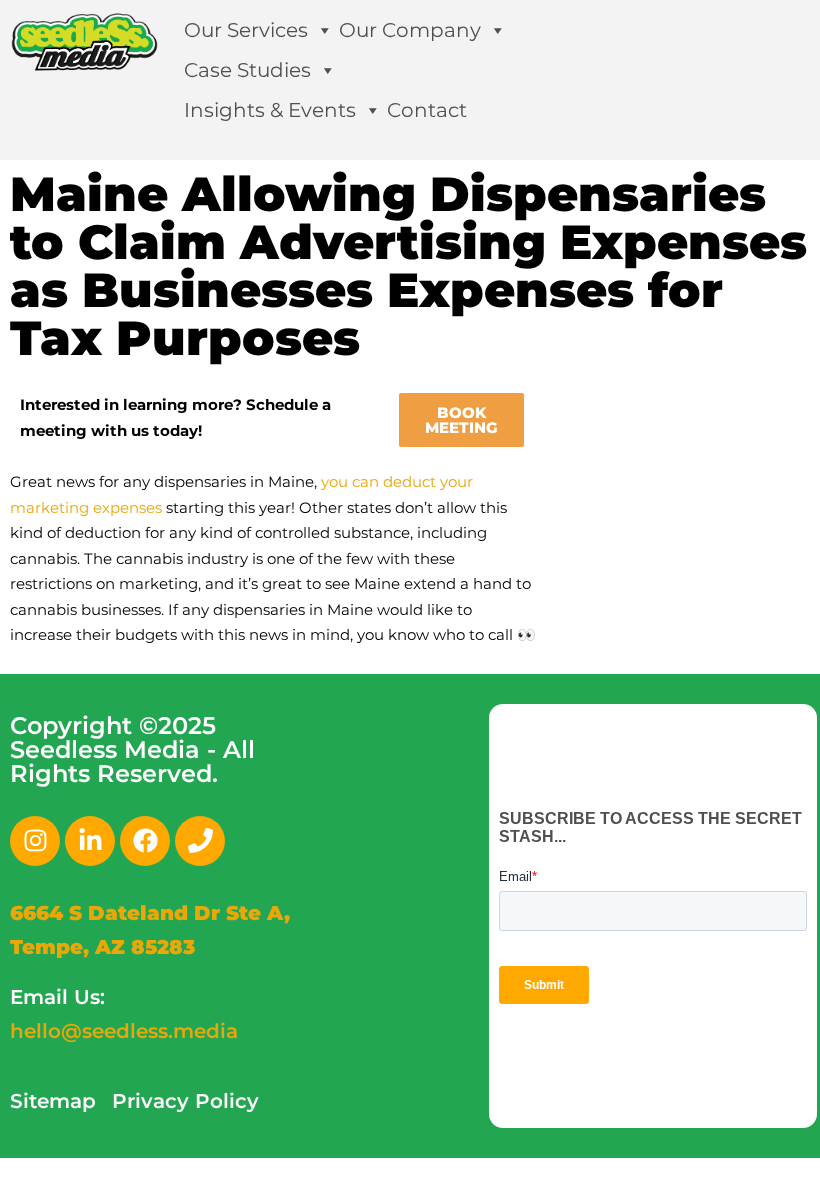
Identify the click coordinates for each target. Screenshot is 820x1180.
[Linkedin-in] (90, 841)
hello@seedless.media (124, 1031)
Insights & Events (270, 110)
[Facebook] (145, 841)
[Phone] (200, 841)
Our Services (246, 30)
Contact (427, 110)
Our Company (410, 30)
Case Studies (247, 70)
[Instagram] (35, 841)
